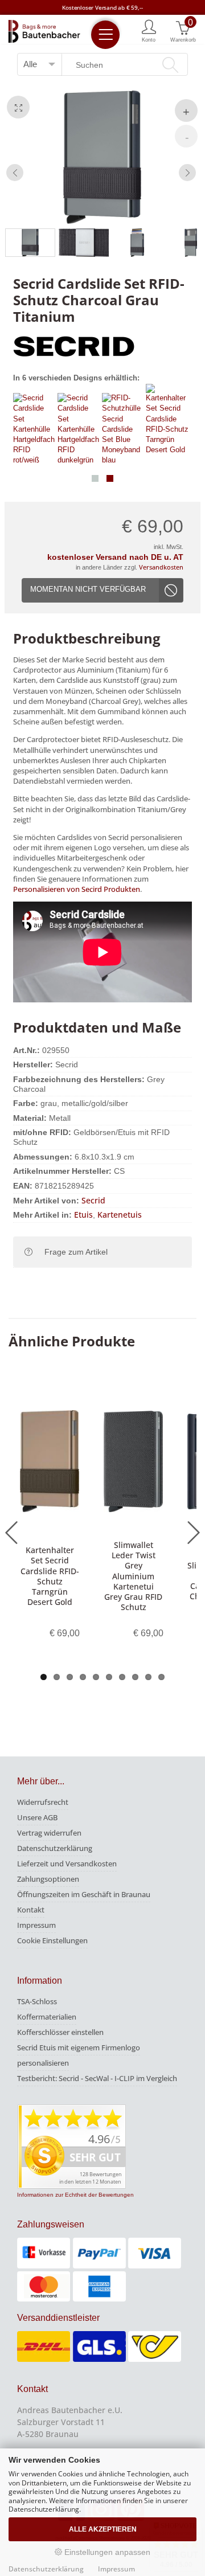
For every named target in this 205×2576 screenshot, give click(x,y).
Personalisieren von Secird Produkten (77, 889)
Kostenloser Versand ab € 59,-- (102, 7)
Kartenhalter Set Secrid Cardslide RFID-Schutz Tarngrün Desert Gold (50, 1576)
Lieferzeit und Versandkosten (67, 1864)
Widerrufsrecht (43, 1802)
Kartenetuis (120, 1215)
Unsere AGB (37, 1817)
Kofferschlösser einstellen (60, 2032)
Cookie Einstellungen (52, 1940)
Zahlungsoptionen (48, 1879)
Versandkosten (161, 567)
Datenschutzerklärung (55, 1848)
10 (161, 1677)
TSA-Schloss (37, 2001)
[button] (95, 478)
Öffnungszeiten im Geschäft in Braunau (84, 1894)
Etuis (83, 1215)
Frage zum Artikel (76, 1252)
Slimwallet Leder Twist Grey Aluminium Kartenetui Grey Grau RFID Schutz (133, 1576)
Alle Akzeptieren (103, 2529)
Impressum (36, 1925)
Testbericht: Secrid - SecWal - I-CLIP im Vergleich (97, 2078)
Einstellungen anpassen (106, 2552)
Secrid (93, 1200)
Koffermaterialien (47, 2017)
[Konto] (149, 30)
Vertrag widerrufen (49, 1833)
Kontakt (31, 1910)
